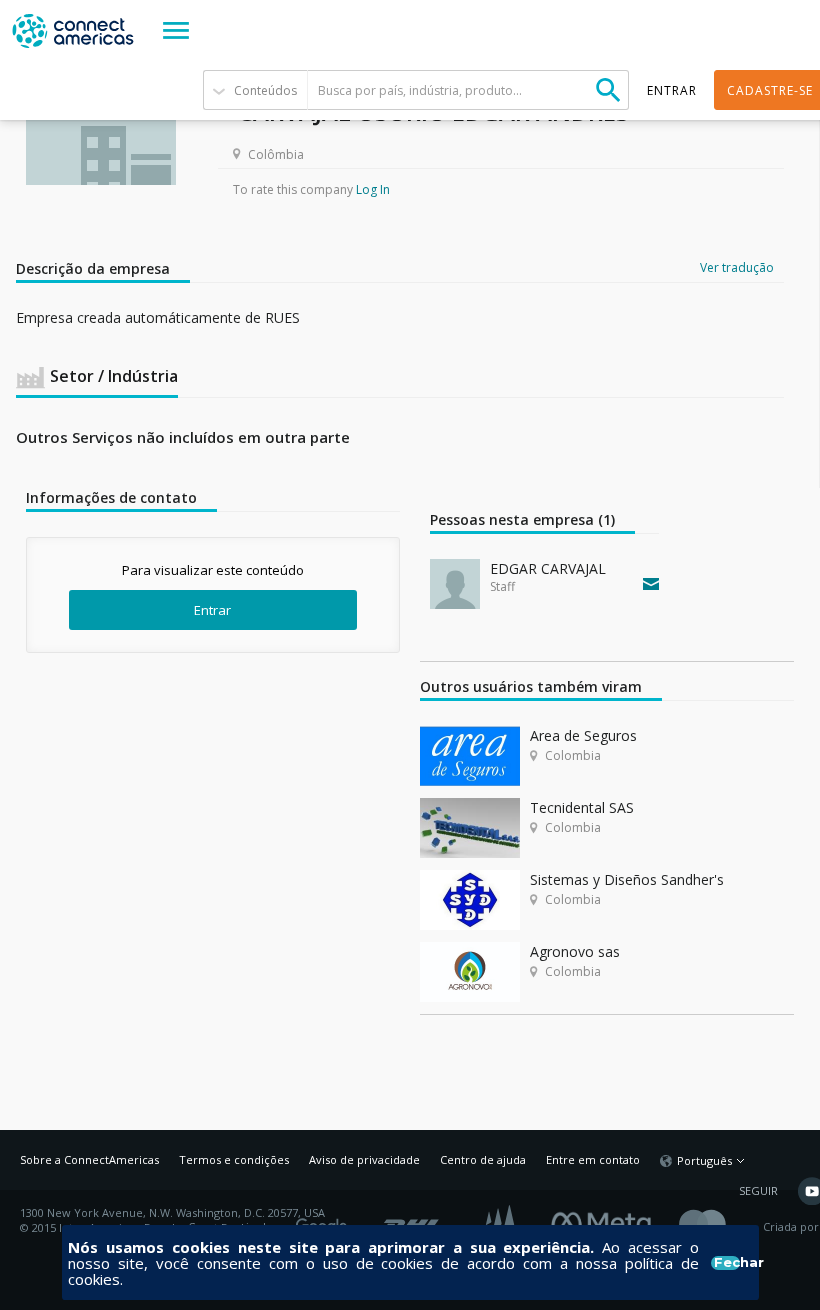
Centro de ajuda (483, 1159)
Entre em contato (593, 1159)
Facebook (606, 1220)
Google (325, 1220)
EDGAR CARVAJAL (548, 568)
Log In (373, 189)
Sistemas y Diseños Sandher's (627, 879)
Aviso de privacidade (364, 1159)
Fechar (726, 1263)
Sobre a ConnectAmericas (89, 1159)
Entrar (212, 610)
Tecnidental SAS (582, 807)
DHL (412, 1220)
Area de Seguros (583, 735)
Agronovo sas (575, 951)
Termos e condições (234, 1159)
